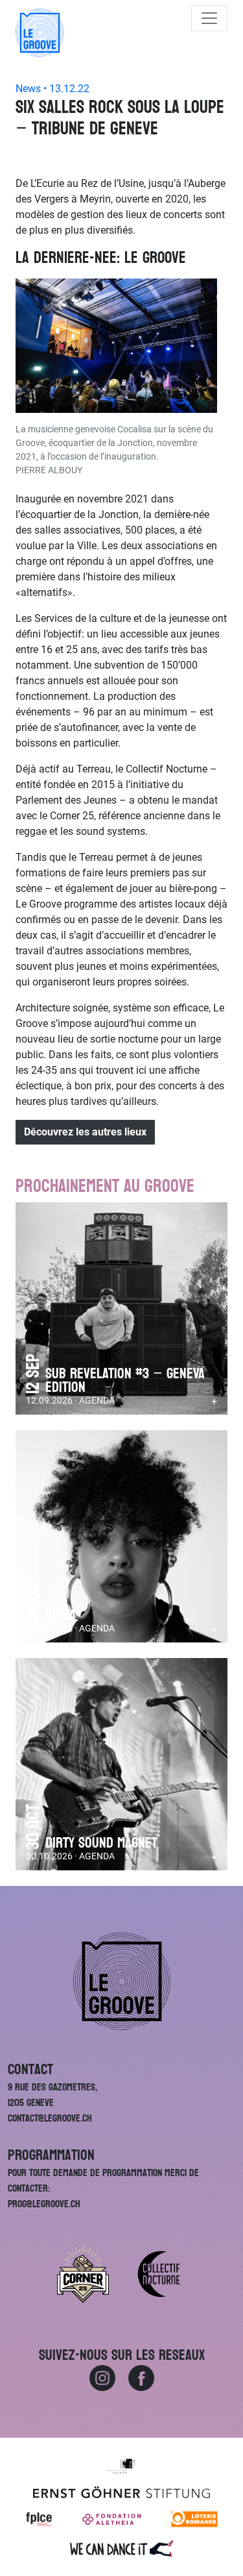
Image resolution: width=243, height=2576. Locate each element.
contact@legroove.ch (50, 2118)
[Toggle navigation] (209, 18)
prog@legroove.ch (44, 2204)
